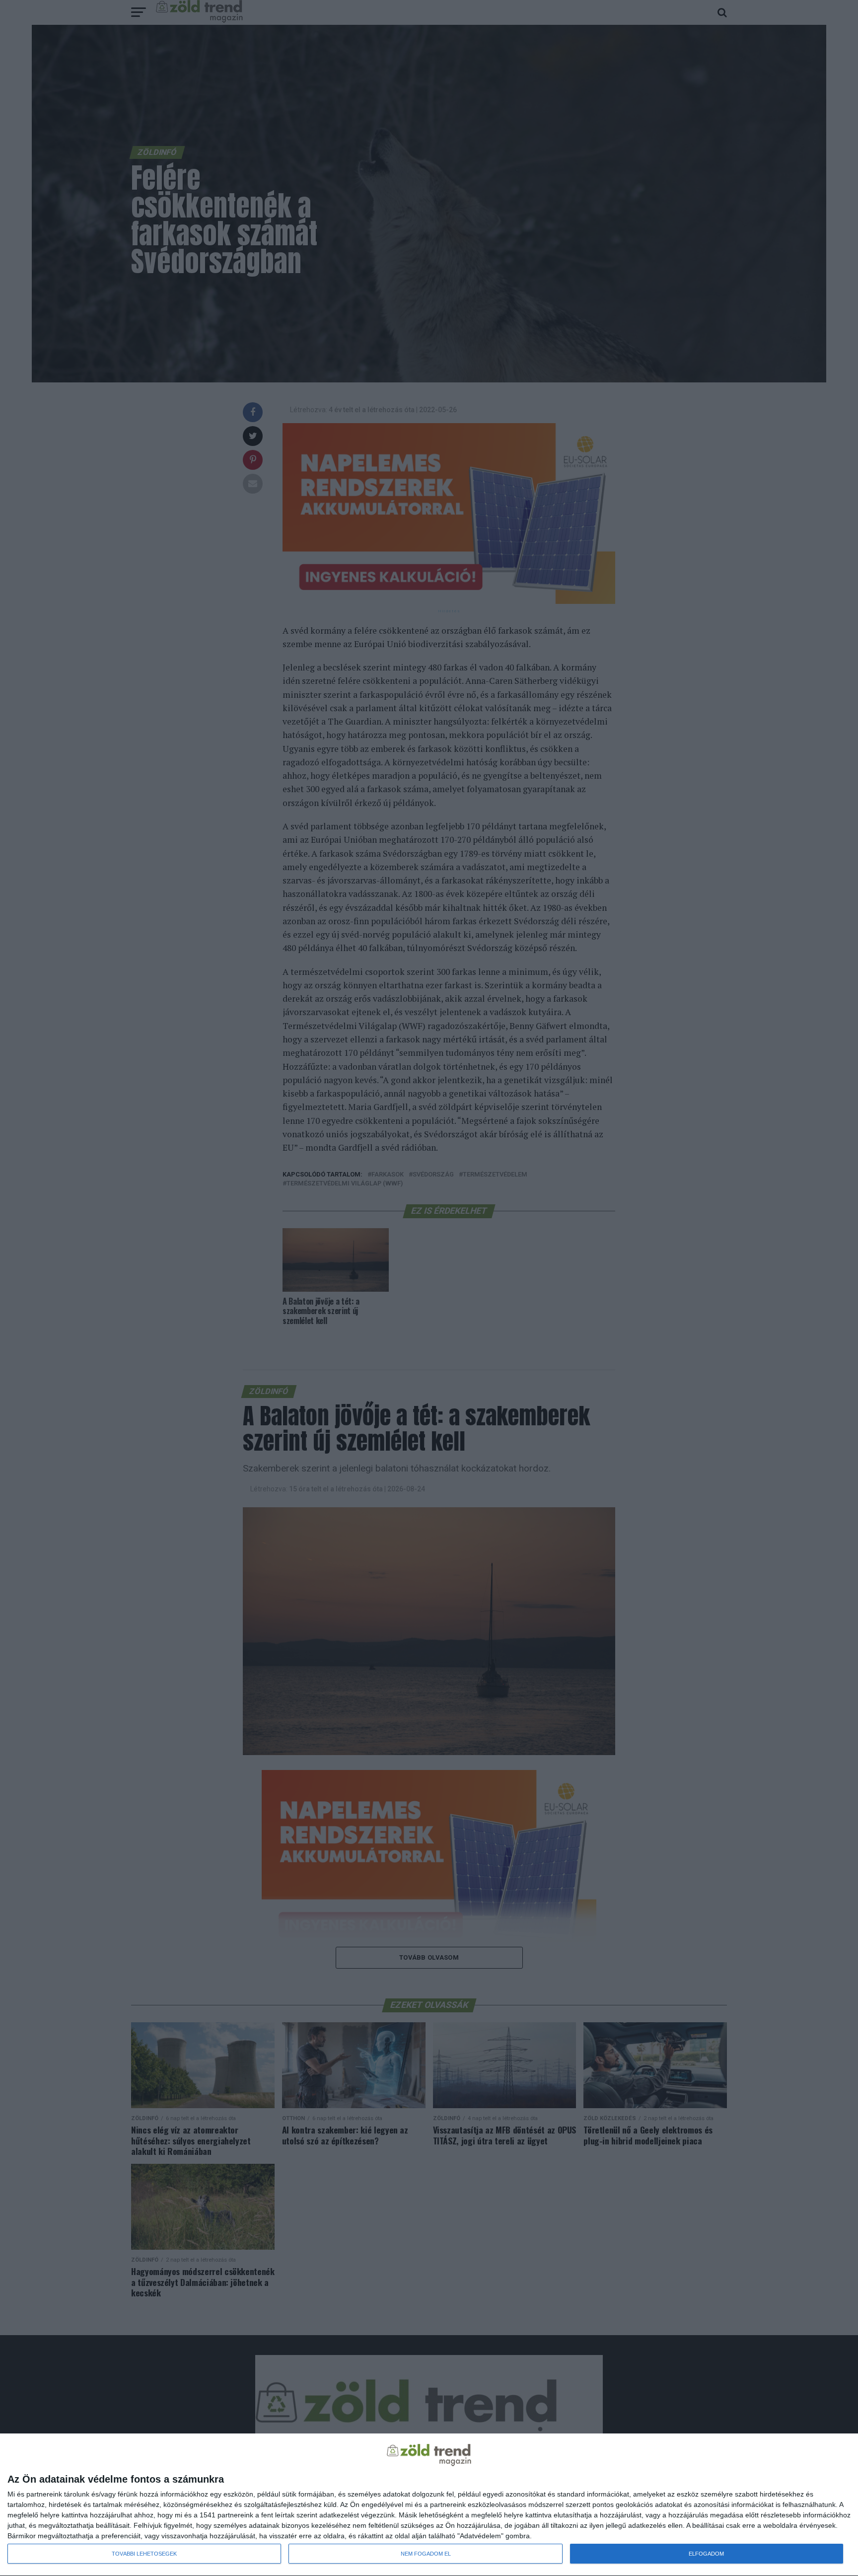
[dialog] (429, 2505)
